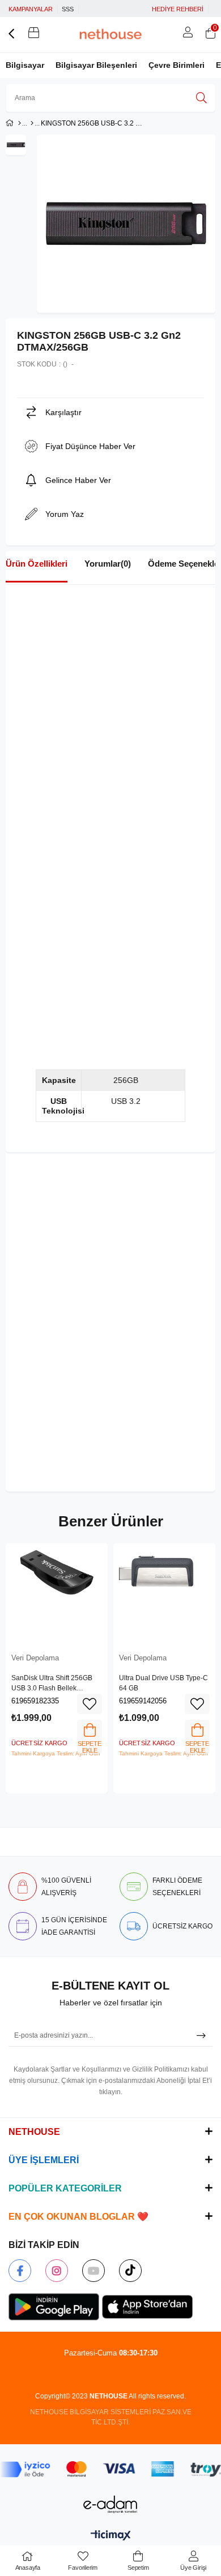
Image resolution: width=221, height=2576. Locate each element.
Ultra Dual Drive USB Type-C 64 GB (163, 1683)
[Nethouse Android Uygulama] (54, 2307)
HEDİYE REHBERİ (178, 9)
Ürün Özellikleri (37, 564)
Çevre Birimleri (177, 65)
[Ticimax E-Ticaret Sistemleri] (111, 2536)
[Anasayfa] (20, 123)
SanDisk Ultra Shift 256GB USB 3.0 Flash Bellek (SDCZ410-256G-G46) (52, 1684)
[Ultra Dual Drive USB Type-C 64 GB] (164, 1594)
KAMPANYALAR (31, 9)
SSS (68, 9)
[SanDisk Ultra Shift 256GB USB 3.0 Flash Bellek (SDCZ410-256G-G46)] (57, 1594)
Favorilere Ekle (90, 1704)
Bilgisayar (25, 65)
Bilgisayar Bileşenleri (96, 65)
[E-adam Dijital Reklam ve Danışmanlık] (110, 2504)
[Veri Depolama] (32, 123)
